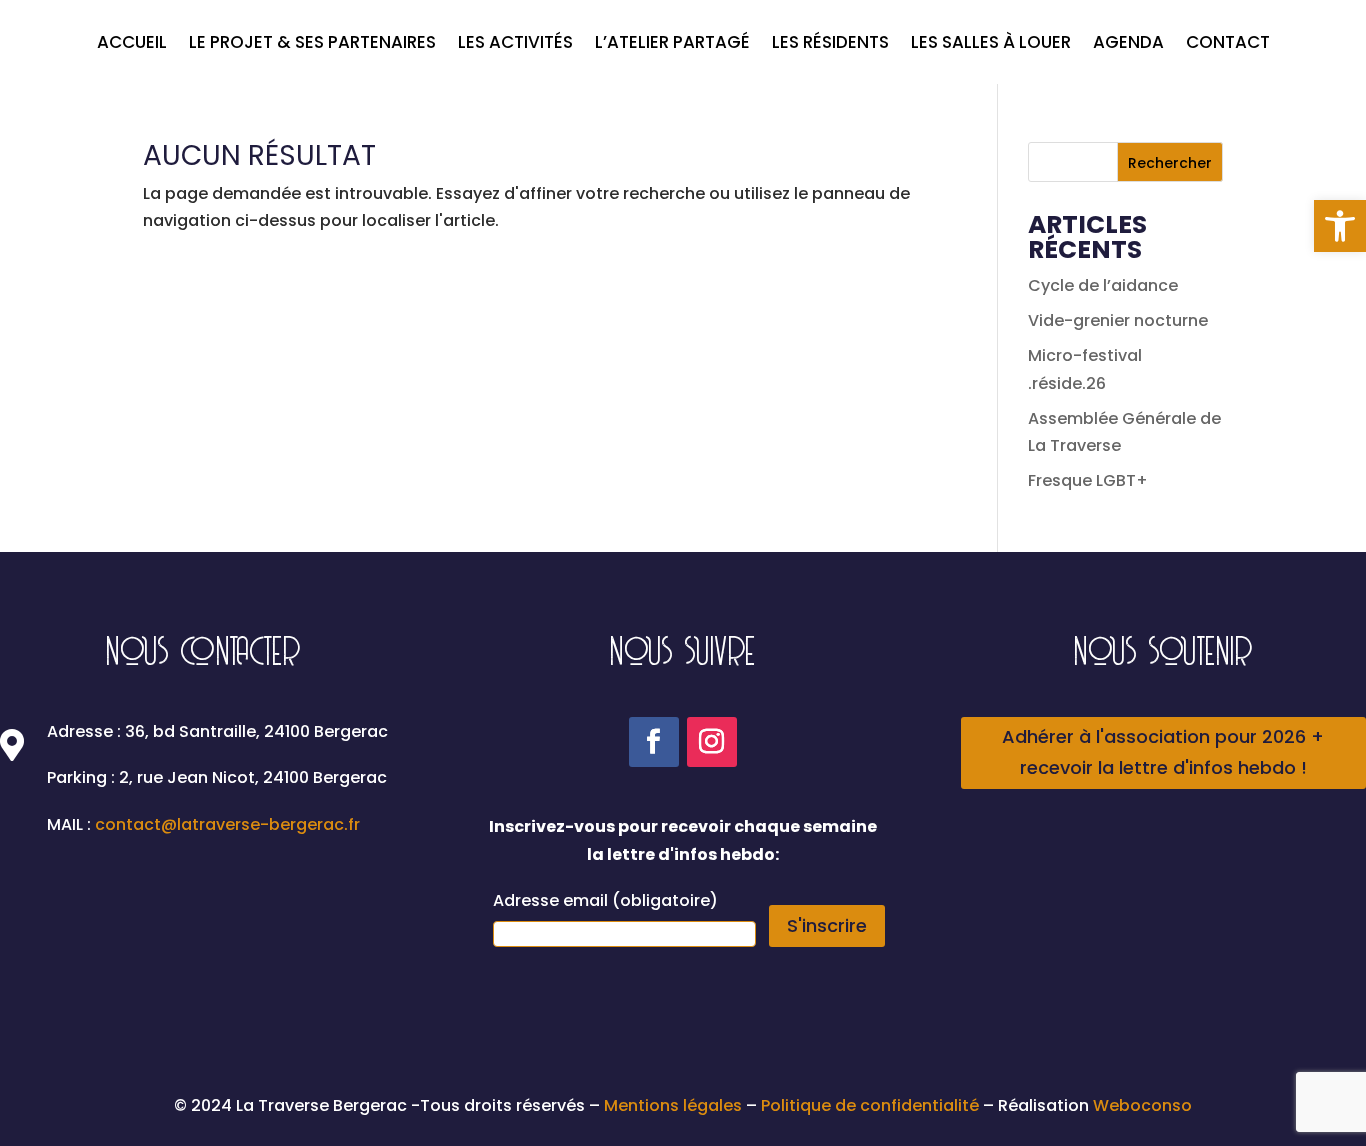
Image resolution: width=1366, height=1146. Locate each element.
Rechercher (1170, 163)
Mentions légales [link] (675, 1105)
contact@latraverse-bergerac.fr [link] (227, 824)
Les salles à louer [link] (991, 44)
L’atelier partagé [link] (672, 44)
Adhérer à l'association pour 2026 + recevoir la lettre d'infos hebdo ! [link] (1163, 752)
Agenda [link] (1128, 44)
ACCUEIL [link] (132, 44)
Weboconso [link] (1142, 1105)
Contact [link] (1228, 44)
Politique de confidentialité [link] (870, 1105)
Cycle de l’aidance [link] (1103, 285)
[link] (1340, 226)
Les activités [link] (515, 44)
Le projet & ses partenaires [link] (312, 44)
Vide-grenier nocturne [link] (1118, 320)
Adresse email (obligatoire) (605, 900)
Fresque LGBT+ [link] (1088, 480)
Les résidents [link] (830, 44)
